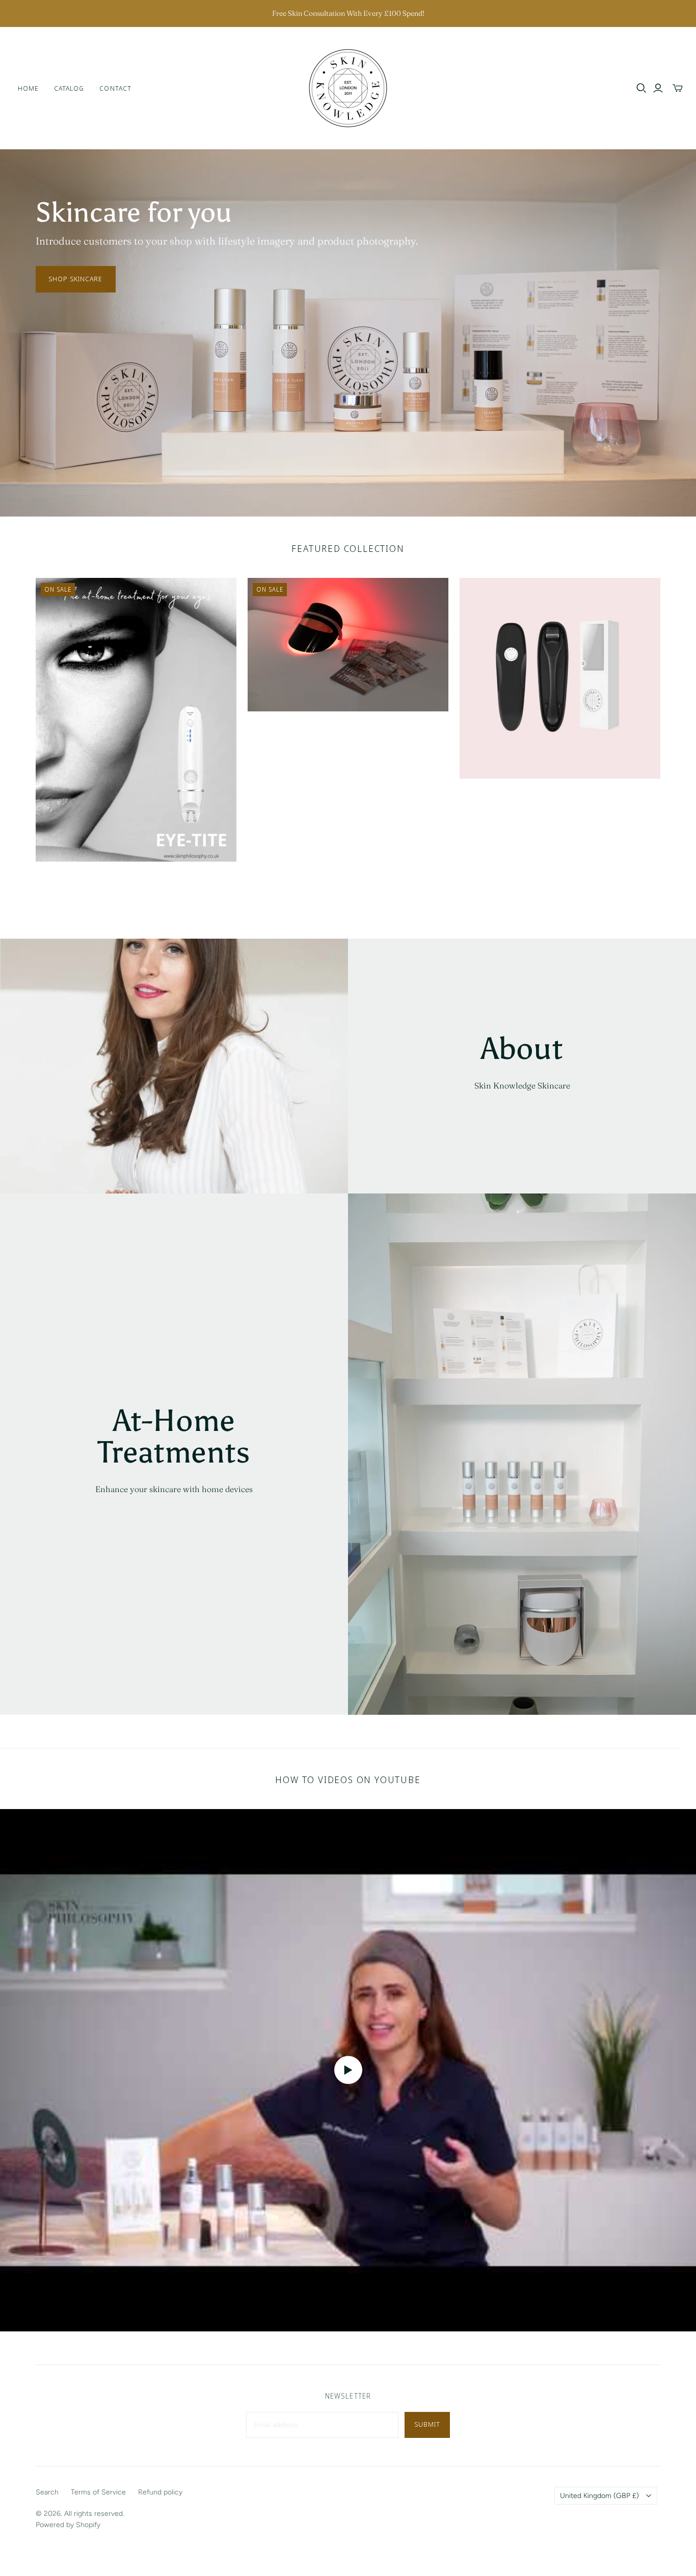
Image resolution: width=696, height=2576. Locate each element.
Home (28, 88)
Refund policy (160, 2492)
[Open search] (641, 88)
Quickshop (84, 880)
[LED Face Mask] (348, 645)
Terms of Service (98, 2492)
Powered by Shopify (68, 2525)
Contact (115, 88)
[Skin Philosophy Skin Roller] (560, 678)
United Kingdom (599, 2496)
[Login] (658, 88)
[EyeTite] (136, 720)
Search (47, 2492)
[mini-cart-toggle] (678, 88)
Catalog (69, 88)
